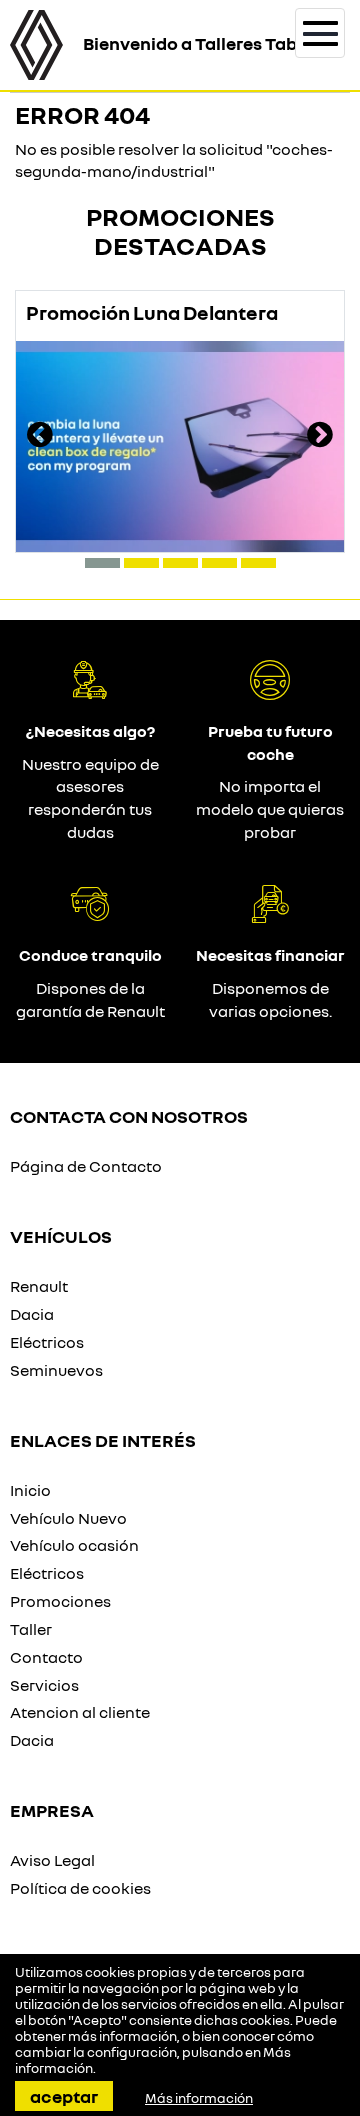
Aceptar (64, 2096)
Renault (39, 1286)
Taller (31, 1629)
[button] (102, 563)
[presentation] (40, 437)
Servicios (44, 1685)
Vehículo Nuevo (68, 1518)
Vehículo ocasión (74, 1545)
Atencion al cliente (80, 1712)
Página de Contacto (86, 1166)
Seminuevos (56, 1370)
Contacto (46, 1657)
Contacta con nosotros (129, 1116)
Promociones (60, 1601)
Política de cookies (80, 1888)
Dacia (32, 1314)
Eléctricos (47, 1342)
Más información (199, 2098)
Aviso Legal (52, 1860)
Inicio (30, 1490)
